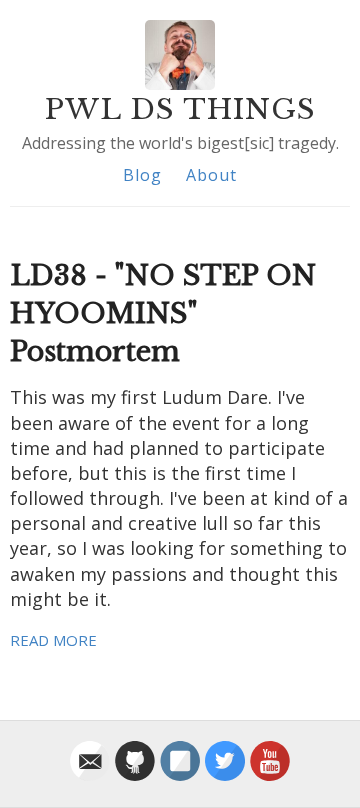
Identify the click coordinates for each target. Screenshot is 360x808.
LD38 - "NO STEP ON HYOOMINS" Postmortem (163, 313)
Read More (53, 640)
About (211, 175)
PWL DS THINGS (180, 109)
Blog (142, 175)
